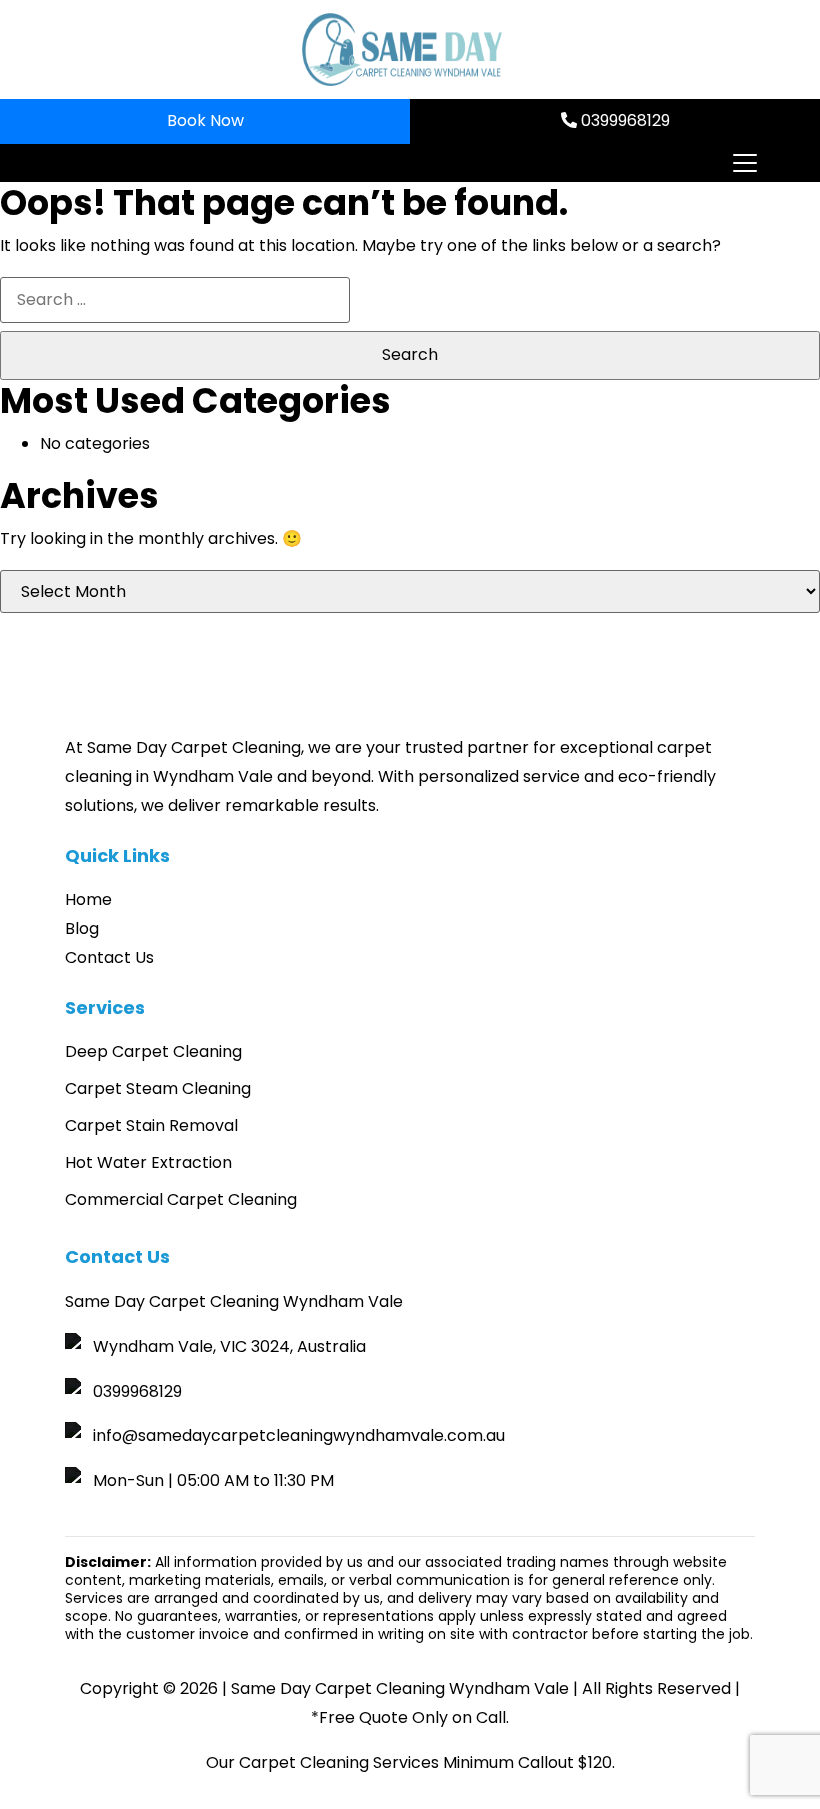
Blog (82, 928)
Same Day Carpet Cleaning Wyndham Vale (400, 1688)
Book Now (205, 120)
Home (88, 899)
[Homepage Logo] (402, 49)
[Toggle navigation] (744, 163)
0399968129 (623, 120)
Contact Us (109, 957)
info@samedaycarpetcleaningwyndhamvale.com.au (299, 1435)
